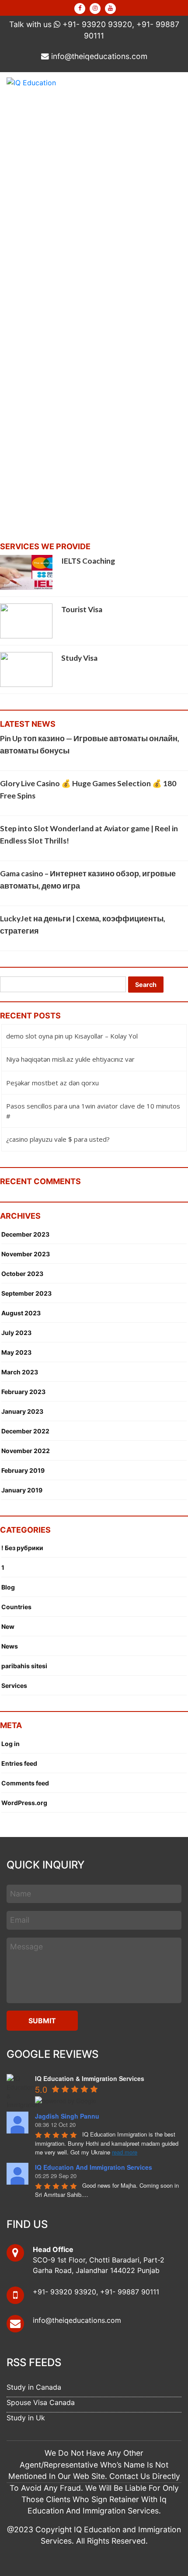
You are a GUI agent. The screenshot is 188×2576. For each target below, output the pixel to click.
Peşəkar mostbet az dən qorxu (52, 1083)
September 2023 (26, 1293)
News (10, 1646)
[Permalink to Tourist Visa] (26, 620)
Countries (16, 1607)
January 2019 (22, 1490)
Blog (8, 1587)
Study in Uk (26, 2418)
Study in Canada (34, 2387)
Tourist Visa (82, 609)
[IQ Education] (31, 82)
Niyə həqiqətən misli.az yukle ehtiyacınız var (70, 1059)
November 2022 (26, 1451)
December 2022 (25, 1431)
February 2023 (23, 1392)
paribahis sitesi (24, 1666)
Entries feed (19, 1763)
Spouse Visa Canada (41, 2402)
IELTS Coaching (88, 561)
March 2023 (20, 1372)
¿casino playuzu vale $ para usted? (58, 1139)
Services (14, 1685)
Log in (10, 1744)
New (8, 1626)
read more (125, 2152)
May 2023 (16, 1352)
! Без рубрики (22, 1548)
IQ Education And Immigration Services (94, 2167)
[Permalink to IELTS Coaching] (26, 572)
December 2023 (25, 1234)
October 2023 (22, 1274)
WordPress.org (24, 1803)
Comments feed (25, 1783)
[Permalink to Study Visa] (26, 669)
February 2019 (23, 1470)
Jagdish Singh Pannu (67, 2116)
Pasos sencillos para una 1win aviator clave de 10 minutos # (93, 1111)
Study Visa (79, 658)
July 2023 (16, 1333)
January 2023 (22, 1411)
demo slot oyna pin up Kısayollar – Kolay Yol (72, 1036)
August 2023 (21, 1313)
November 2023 (26, 1254)
